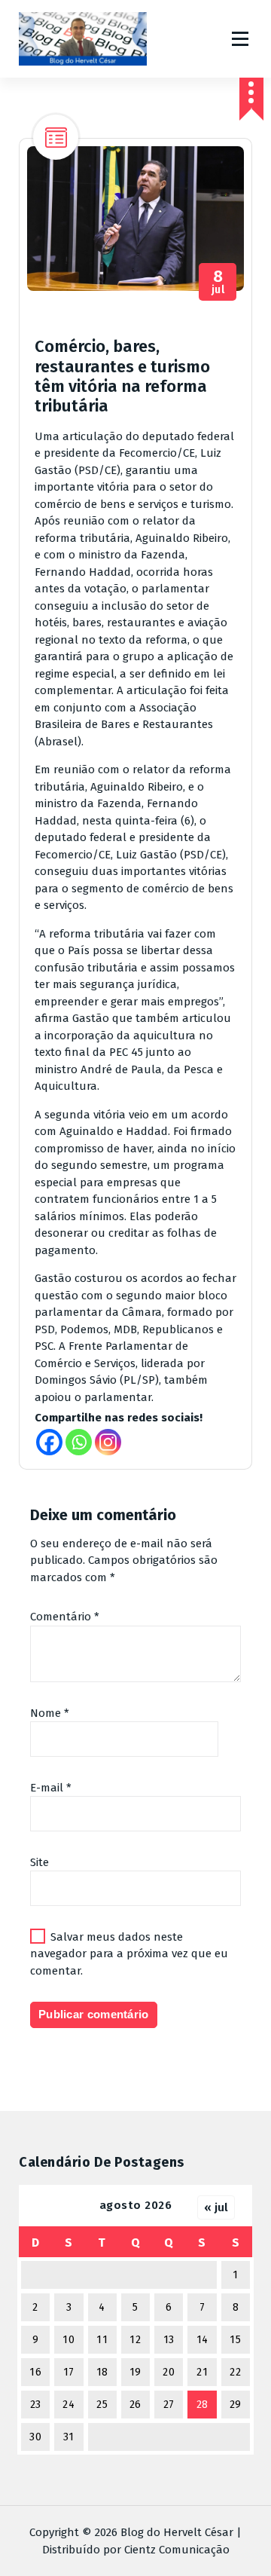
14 (202, 2340)
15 (235, 2340)
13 (169, 2340)
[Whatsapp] (79, 1442)
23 (36, 2405)
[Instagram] (108, 1442)
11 (102, 2340)
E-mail (51, 1788)
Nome (50, 1713)
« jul (216, 2207)
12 (135, 2340)
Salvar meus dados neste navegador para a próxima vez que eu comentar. (129, 1954)
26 (135, 2405)
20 (169, 2372)
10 (69, 2340)
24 (69, 2405)
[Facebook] (49, 1442)
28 (202, 2405)
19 (135, 2372)
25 (102, 2405)
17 (69, 2372)
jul (218, 282)
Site (40, 1862)
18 (102, 2372)
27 (169, 2405)
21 (202, 2372)
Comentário (65, 1617)
